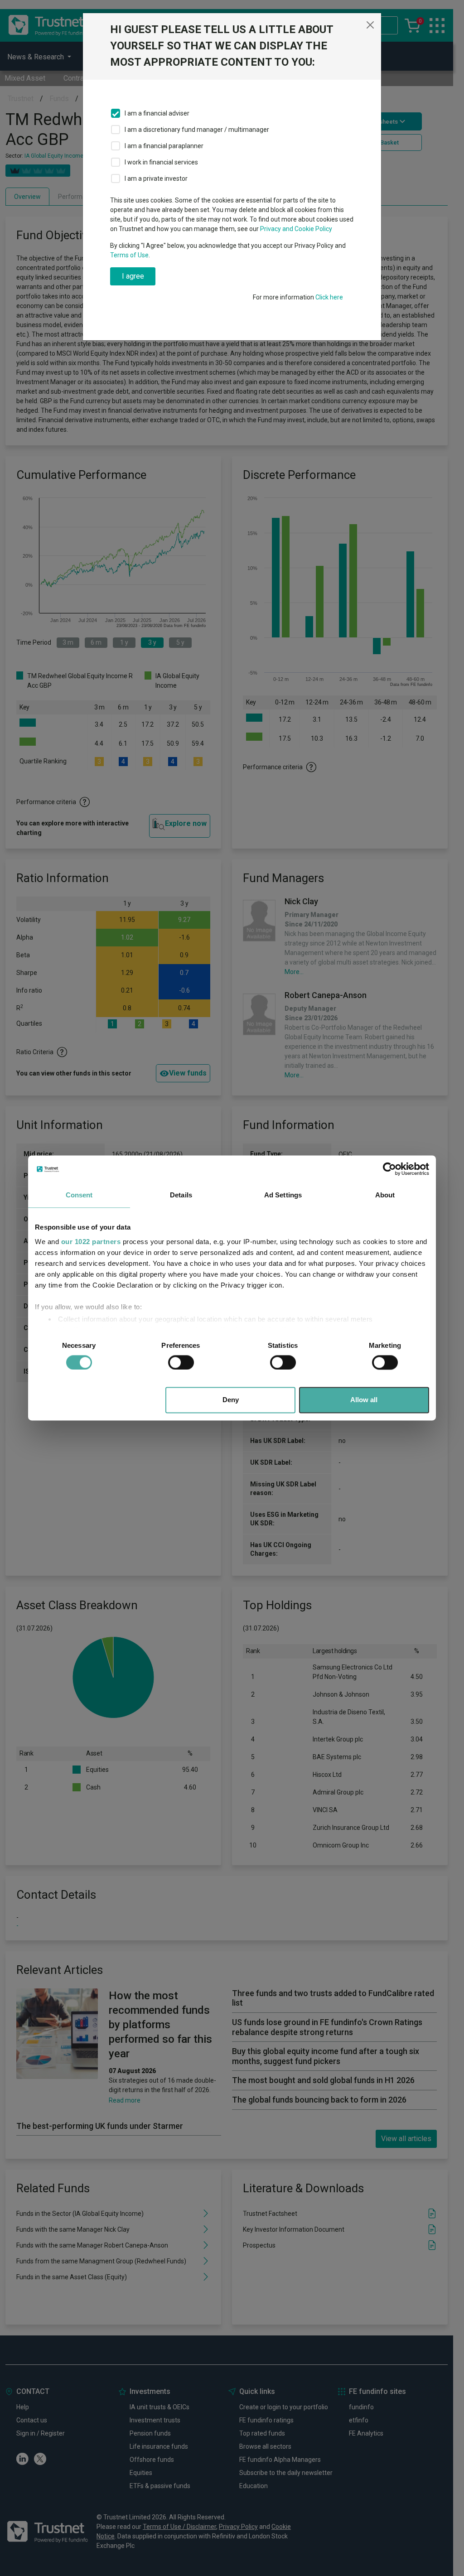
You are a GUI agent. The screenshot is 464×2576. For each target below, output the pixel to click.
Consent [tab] (79, 1195)
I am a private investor (156, 178)
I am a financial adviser (157, 113)
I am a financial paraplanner (164, 146)
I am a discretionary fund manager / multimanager (197, 130)
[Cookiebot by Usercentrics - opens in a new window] (389, 1169)
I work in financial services (161, 162)
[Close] (370, 25)
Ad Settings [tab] (283, 1195)
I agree (133, 276)
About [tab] (385, 1195)
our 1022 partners (91, 1242)
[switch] (181, 1362)
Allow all (364, 1400)
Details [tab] (181, 1195)
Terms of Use (129, 255)
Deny (231, 1400)
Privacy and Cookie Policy (296, 229)
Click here (329, 297)
